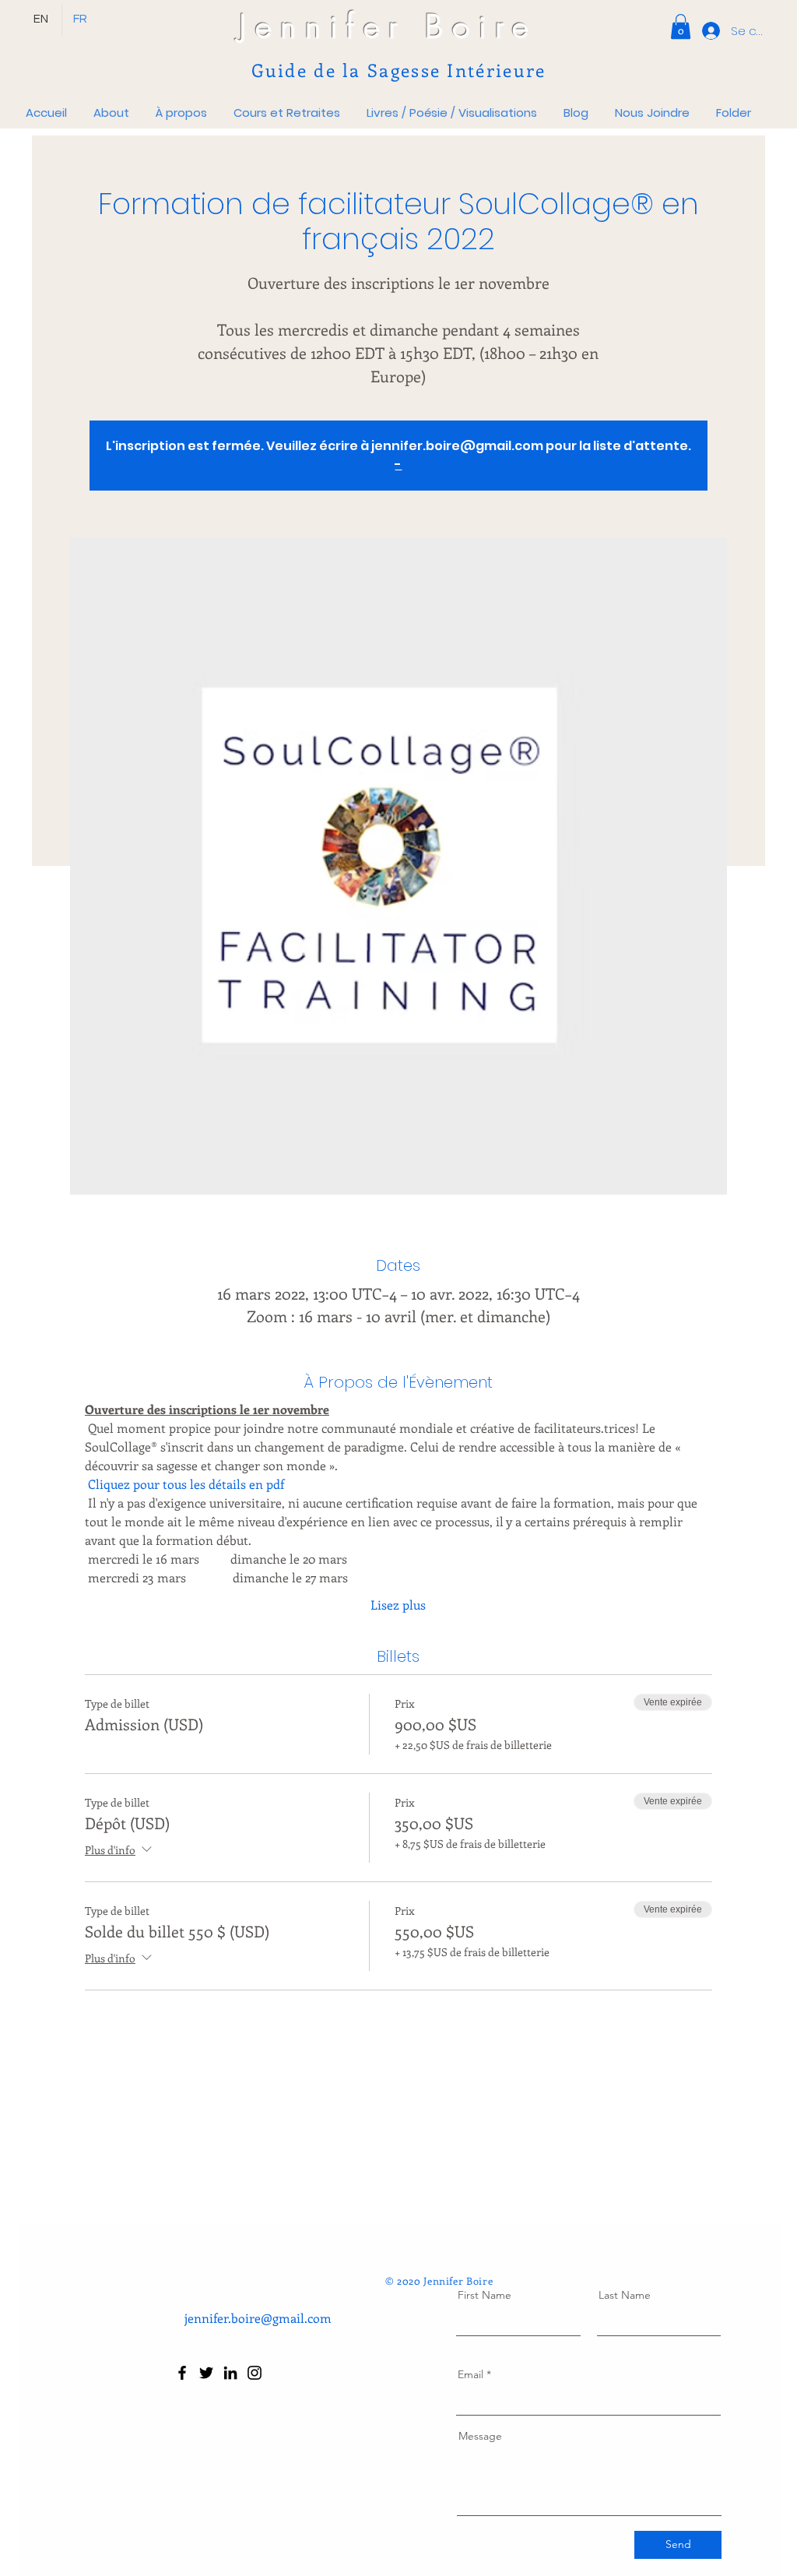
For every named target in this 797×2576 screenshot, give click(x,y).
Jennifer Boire (388, 26)
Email (470, 2374)
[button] (681, 26)
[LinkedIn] (230, 2373)
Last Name (625, 2295)
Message (480, 2436)
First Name (485, 2295)
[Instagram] (255, 2373)
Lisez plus (398, 1605)
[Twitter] (206, 2373)
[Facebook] (182, 2373)
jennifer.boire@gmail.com (258, 2318)
